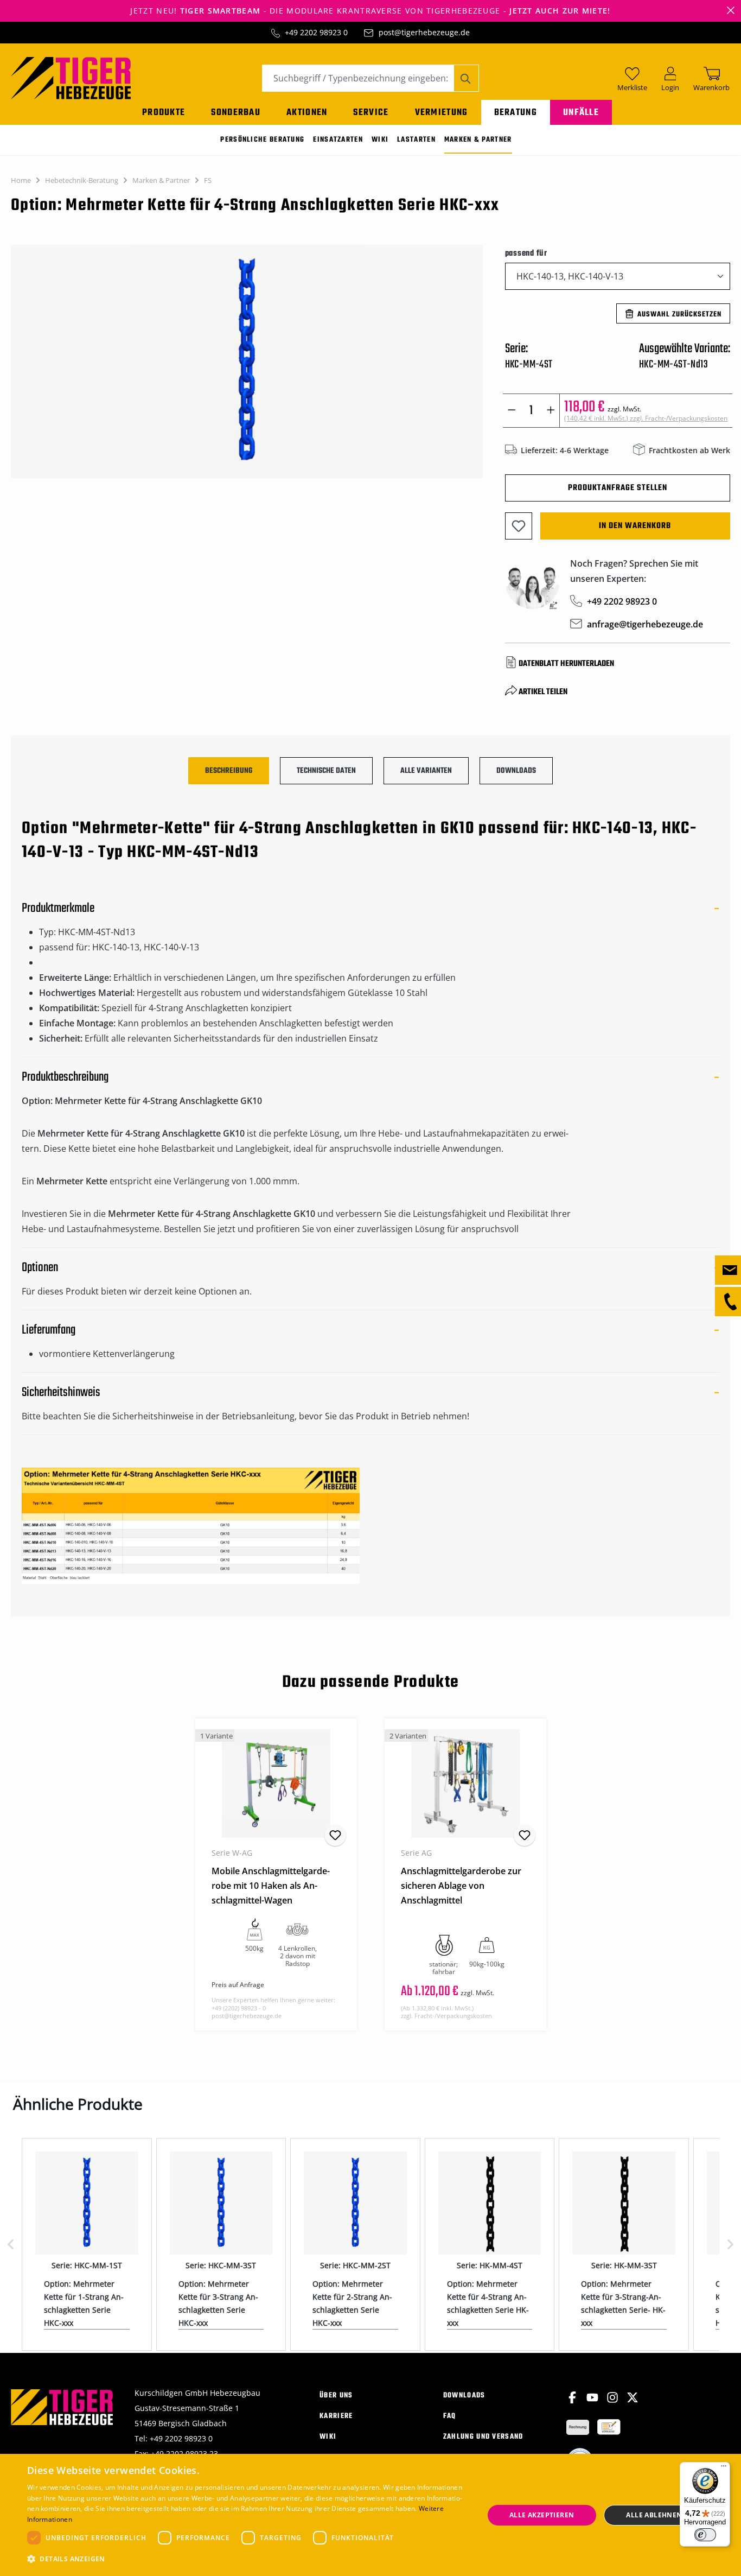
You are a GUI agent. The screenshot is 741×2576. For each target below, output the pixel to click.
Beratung (516, 113)
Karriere (336, 2416)
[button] (248, 2559)
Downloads (464, 2396)
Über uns (336, 2396)
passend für (526, 253)
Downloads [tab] (516, 771)
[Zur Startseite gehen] (71, 77)
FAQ (450, 2416)
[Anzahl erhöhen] (551, 411)
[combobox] (358, 78)
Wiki (328, 2437)
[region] (247, 367)
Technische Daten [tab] (326, 771)
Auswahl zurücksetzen (679, 315)
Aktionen (307, 113)
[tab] (229, 771)
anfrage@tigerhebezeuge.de (645, 624)
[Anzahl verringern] (512, 411)
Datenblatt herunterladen (566, 664)
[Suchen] (466, 78)
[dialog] (370, 2515)
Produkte (164, 113)
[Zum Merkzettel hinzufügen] (519, 526)
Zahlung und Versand (483, 2437)
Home (21, 180)
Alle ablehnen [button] (654, 2515)
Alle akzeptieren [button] (542, 2515)
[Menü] (724, 2469)
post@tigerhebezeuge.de (424, 32)
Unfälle (581, 113)
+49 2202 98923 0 (316, 32)
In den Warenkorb (635, 526)
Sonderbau (236, 113)
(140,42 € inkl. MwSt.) (646, 418)
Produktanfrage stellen (618, 488)
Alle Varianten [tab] (426, 771)
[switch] (705, 2535)
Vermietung (442, 113)
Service (371, 113)
